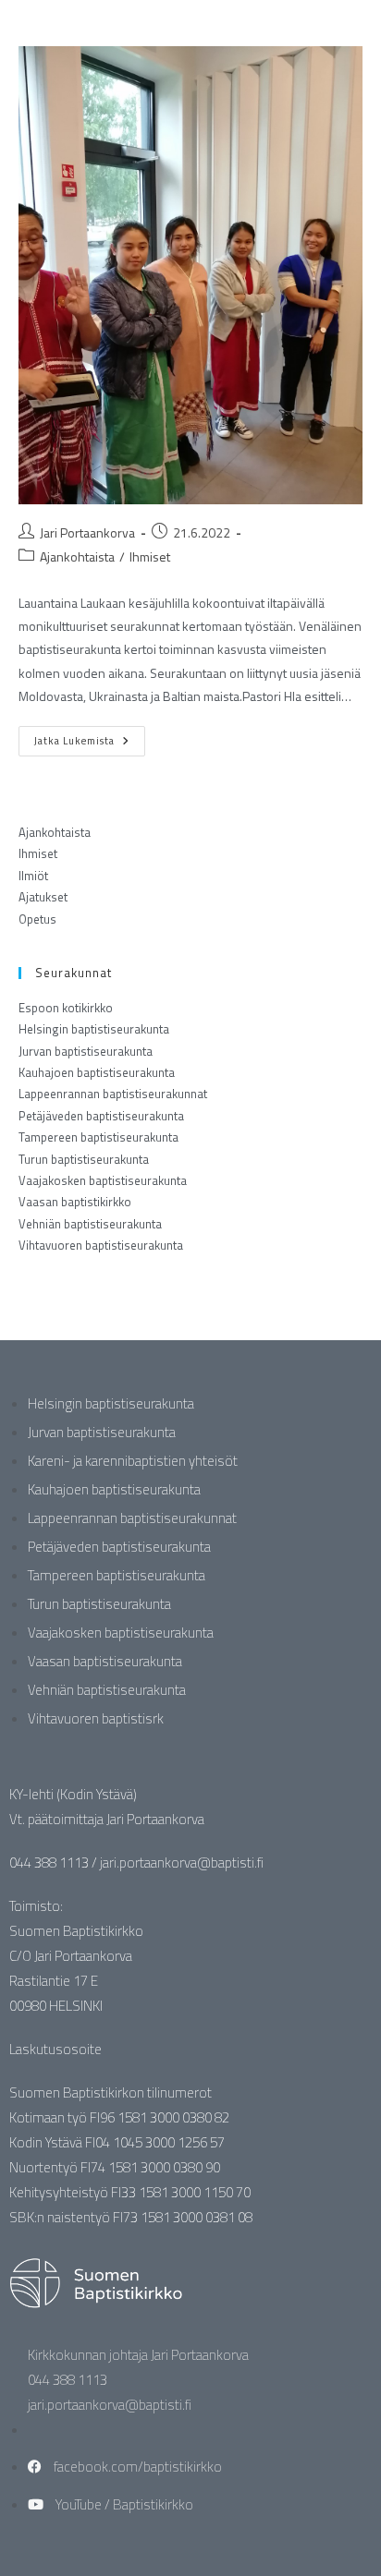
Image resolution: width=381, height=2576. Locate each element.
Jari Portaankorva (87, 532)
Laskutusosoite (55, 2049)
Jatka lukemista (90, 737)
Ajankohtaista (77, 556)
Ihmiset (150, 556)
